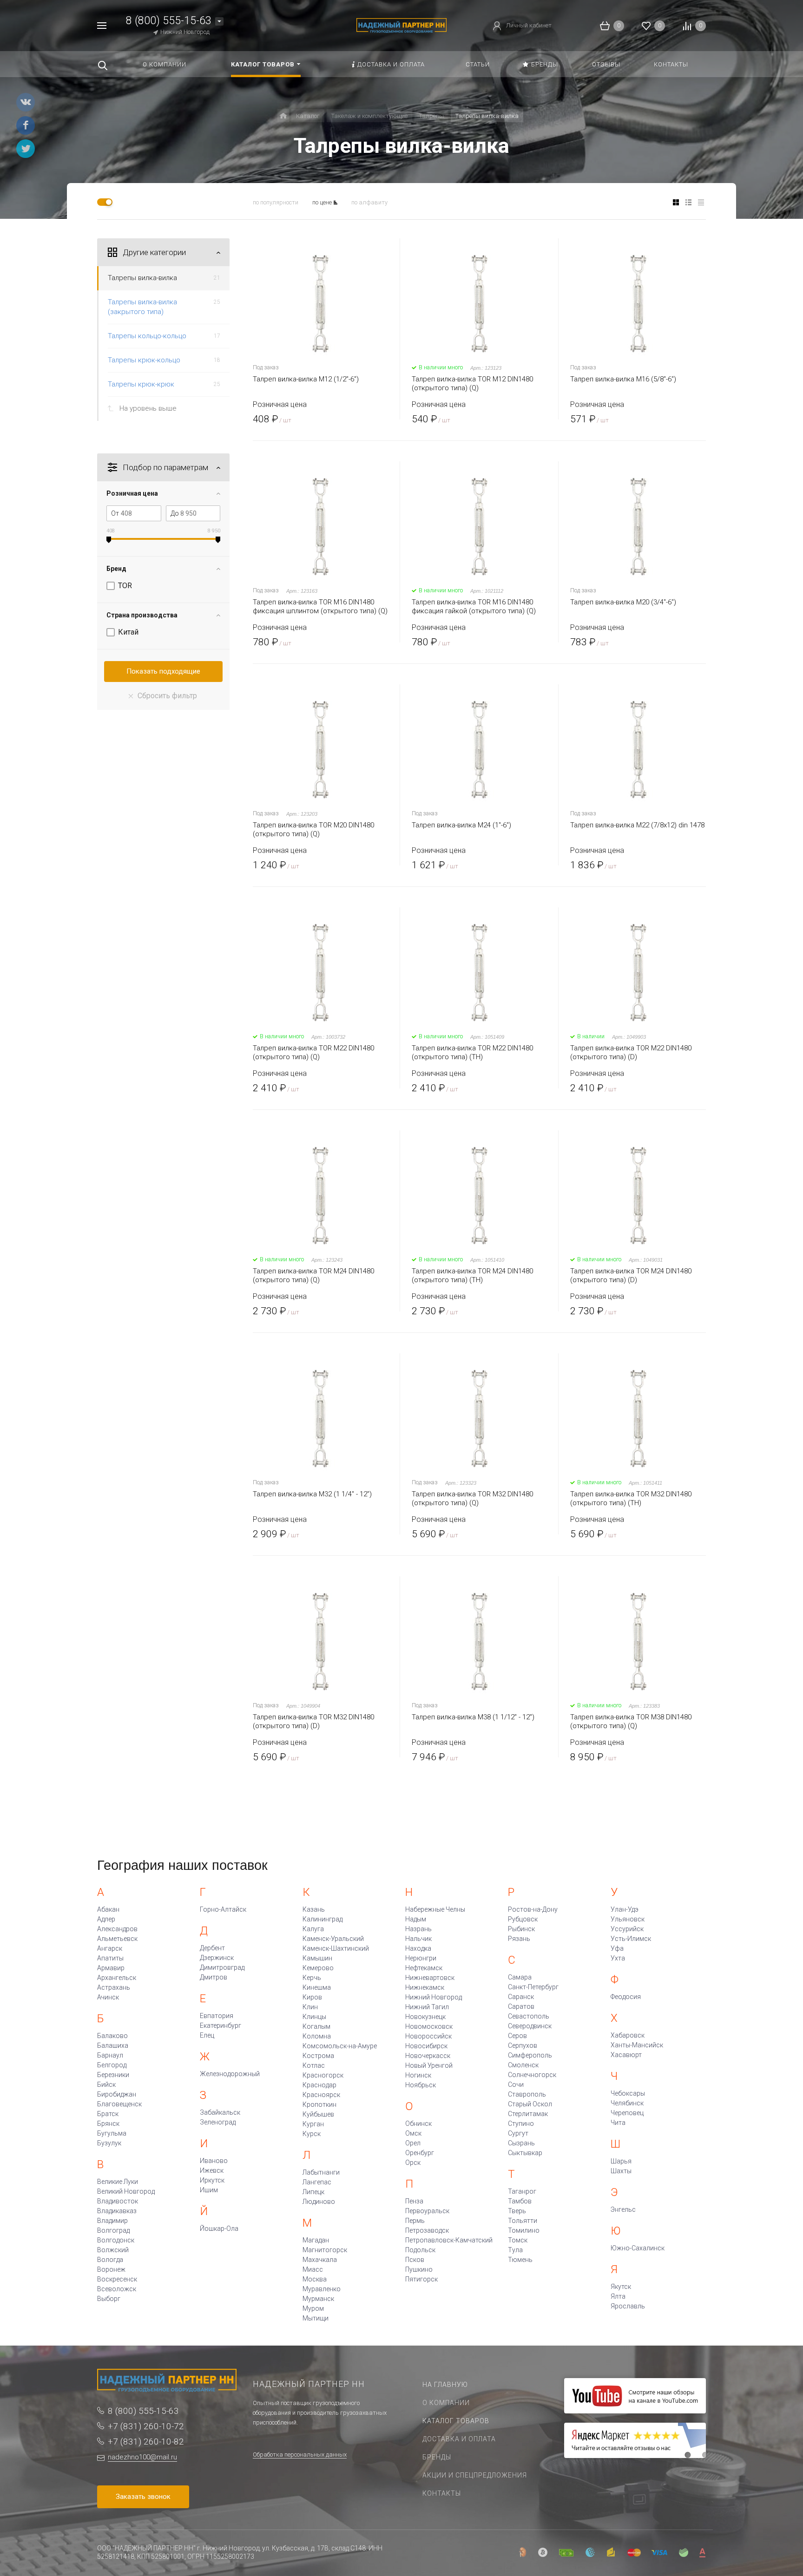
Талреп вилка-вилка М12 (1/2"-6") (306, 379)
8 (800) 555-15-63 (169, 21)
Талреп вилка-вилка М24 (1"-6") (461, 825)
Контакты (442, 2493)
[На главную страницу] (401, 25)
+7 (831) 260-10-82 (146, 2442)
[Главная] (283, 116)
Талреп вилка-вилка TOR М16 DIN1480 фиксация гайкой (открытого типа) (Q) (474, 606)
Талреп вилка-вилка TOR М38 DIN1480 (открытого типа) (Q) (631, 1721)
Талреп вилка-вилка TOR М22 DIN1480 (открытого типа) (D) (631, 1052)
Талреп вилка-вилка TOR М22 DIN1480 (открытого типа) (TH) (472, 1052)
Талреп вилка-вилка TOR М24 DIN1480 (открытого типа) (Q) (313, 1275)
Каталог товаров (456, 2421)
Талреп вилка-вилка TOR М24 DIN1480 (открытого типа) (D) (631, 1275)
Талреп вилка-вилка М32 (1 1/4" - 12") (312, 1494)
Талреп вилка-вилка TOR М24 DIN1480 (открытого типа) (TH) (472, 1275)
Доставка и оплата (459, 2439)
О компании (446, 2403)
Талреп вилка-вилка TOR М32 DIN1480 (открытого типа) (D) (313, 1721)
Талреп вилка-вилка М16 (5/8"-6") (623, 379)
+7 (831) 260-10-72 (146, 2426)
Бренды (437, 2457)
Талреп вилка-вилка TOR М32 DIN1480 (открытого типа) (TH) (631, 1498)
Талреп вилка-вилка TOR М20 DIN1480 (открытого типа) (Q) (313, 829)
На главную (445, 2385)
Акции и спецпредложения (475, 2475)
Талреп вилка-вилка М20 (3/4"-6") (623, 602)
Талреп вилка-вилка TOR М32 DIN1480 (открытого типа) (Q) (472, 1498)
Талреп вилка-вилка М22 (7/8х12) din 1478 (637, 825)
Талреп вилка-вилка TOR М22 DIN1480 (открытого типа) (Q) (313, 1052)
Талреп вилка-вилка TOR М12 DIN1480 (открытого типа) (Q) (472, 383)
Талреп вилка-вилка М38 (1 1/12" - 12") (473, 1717)
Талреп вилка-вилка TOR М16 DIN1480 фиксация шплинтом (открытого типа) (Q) (320, 606)
